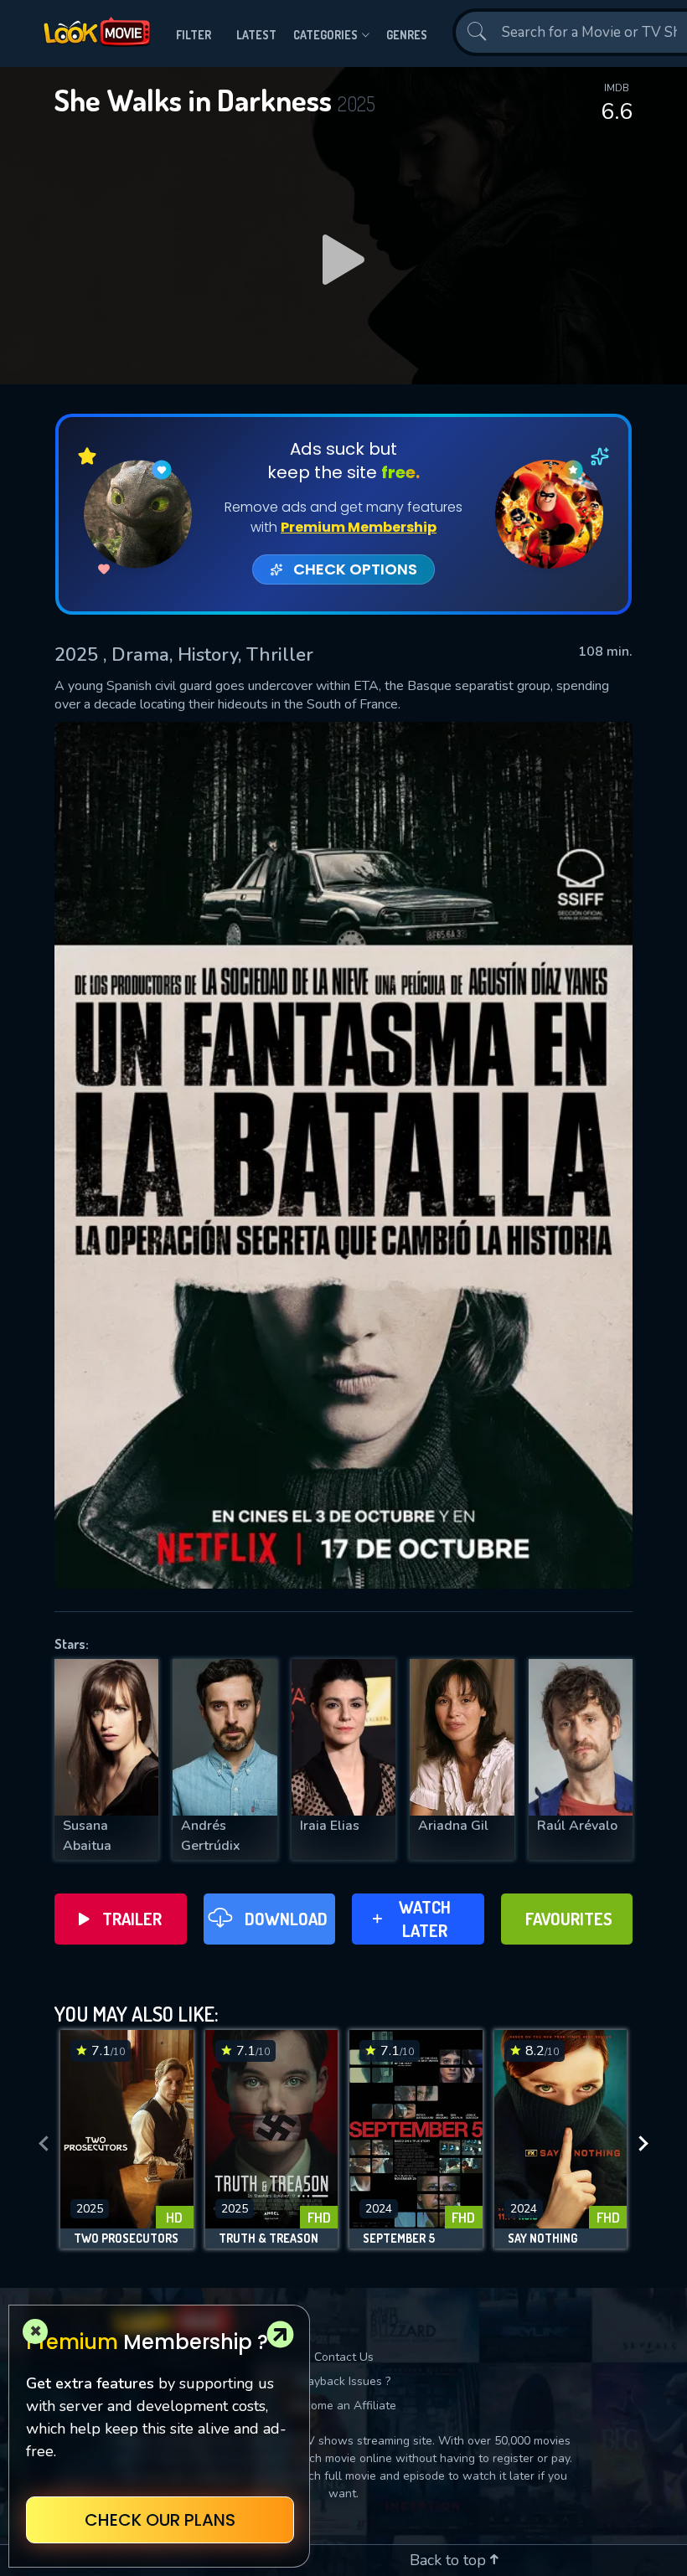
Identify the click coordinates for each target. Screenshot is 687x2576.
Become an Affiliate (343, 2406)
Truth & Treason (269, 2239)
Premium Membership (359, 527)
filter (194, 35)
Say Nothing (542, 2239)
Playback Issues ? (344, 2381)
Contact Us (344, 2357)
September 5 (399, 2239)
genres (407, 35)
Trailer (132, 1919)
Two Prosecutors (126, 2239)
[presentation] (44, 2144)
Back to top (450, 2560)
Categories (325, 35)
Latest (256, 35)
